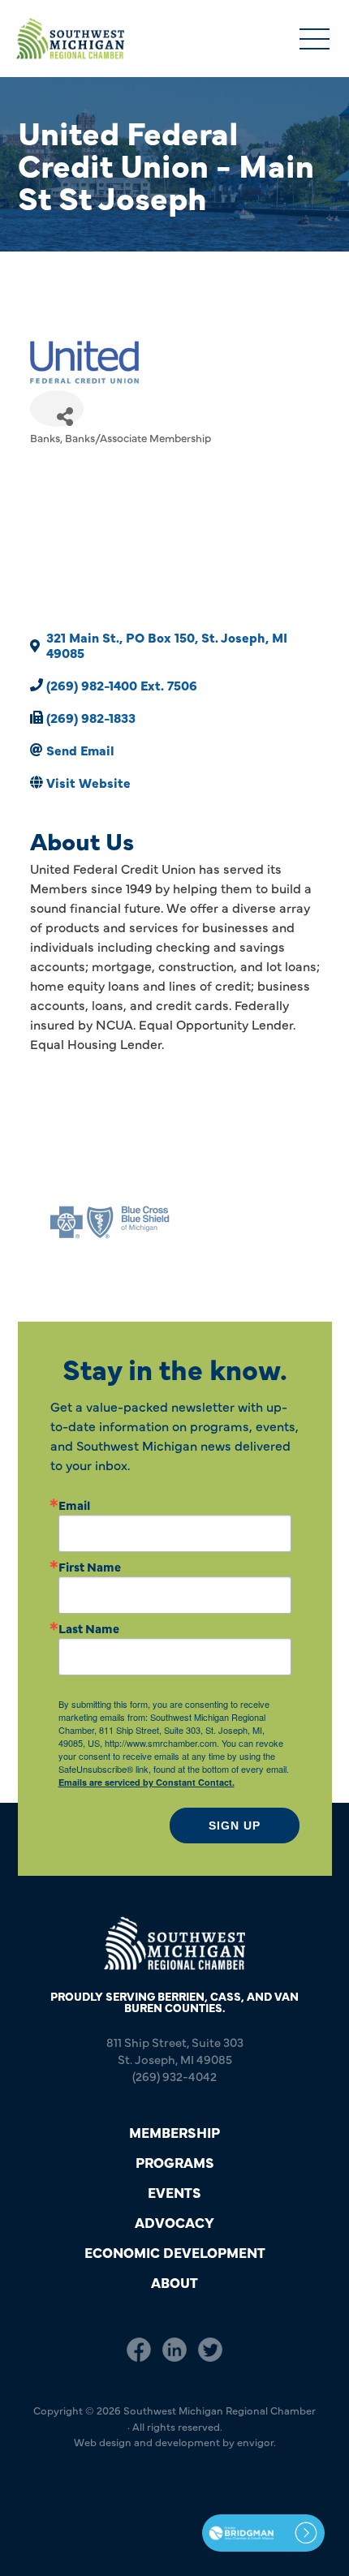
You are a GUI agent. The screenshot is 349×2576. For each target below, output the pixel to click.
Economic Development (175, 2252)
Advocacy (174, 2222)
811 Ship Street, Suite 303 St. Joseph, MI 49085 (175, 2050)
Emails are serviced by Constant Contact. (146, 1782)
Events (174, 2192)
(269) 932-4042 (174, 2076)
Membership (174, 2132)
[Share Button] (57, 409)
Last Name (89, 1628)
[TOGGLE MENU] (315, 40)
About (174, 2282)
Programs (175, 2162)
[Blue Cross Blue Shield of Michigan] (110, 1222)
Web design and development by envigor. (175, 2441)
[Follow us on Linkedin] (174, 2350)
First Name (90, 1566)
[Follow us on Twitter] (210, 2350)
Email (74, 1505)
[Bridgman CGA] (263, 2533)
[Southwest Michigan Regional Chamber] (70, 39)
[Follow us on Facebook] (139, 2350)
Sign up (235, 1826)
